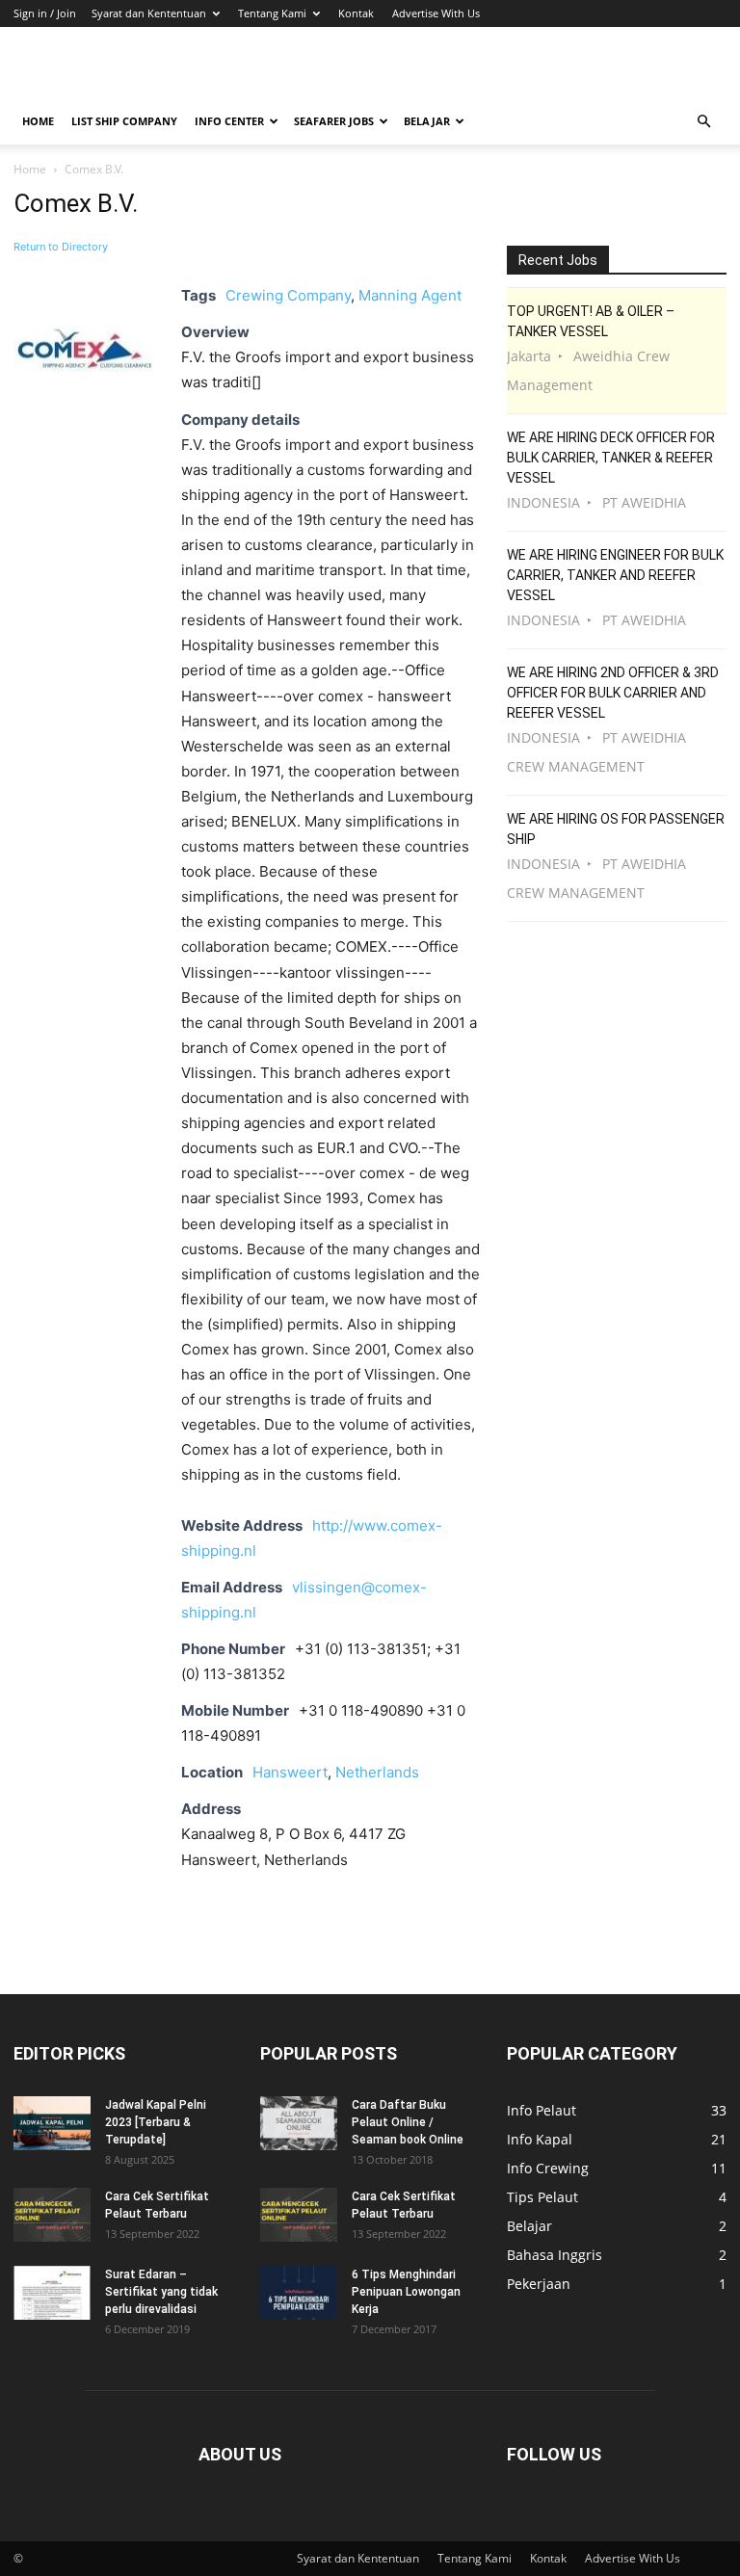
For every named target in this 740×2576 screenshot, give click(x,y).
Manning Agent (410, 295)
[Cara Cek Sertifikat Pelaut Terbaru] (52, 2215)
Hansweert (290, 1772)
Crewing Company (288, 295)
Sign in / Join (45, 13)
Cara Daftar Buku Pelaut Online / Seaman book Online (408, 2122)
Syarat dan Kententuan (149, 13)
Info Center (229, 121)
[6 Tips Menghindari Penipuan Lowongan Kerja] (299, 2293)
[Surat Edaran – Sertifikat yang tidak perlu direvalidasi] (52, 2293)
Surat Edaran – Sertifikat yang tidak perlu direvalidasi (161, 2292)
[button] (703, 122)
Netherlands (377, 1772)
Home (38, 121)
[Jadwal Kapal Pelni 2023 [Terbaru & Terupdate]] (52, 2123)
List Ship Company (124, 121)
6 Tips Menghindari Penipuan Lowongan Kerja (406, 2292)
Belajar (427, 121)
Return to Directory (61, 247)
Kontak (356, 13)
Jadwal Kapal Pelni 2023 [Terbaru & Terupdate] (156, 2122)
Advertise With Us (436, 13)
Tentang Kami (272, 13)
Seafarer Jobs (334, 121)
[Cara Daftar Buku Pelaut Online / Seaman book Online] (299, 2123)
